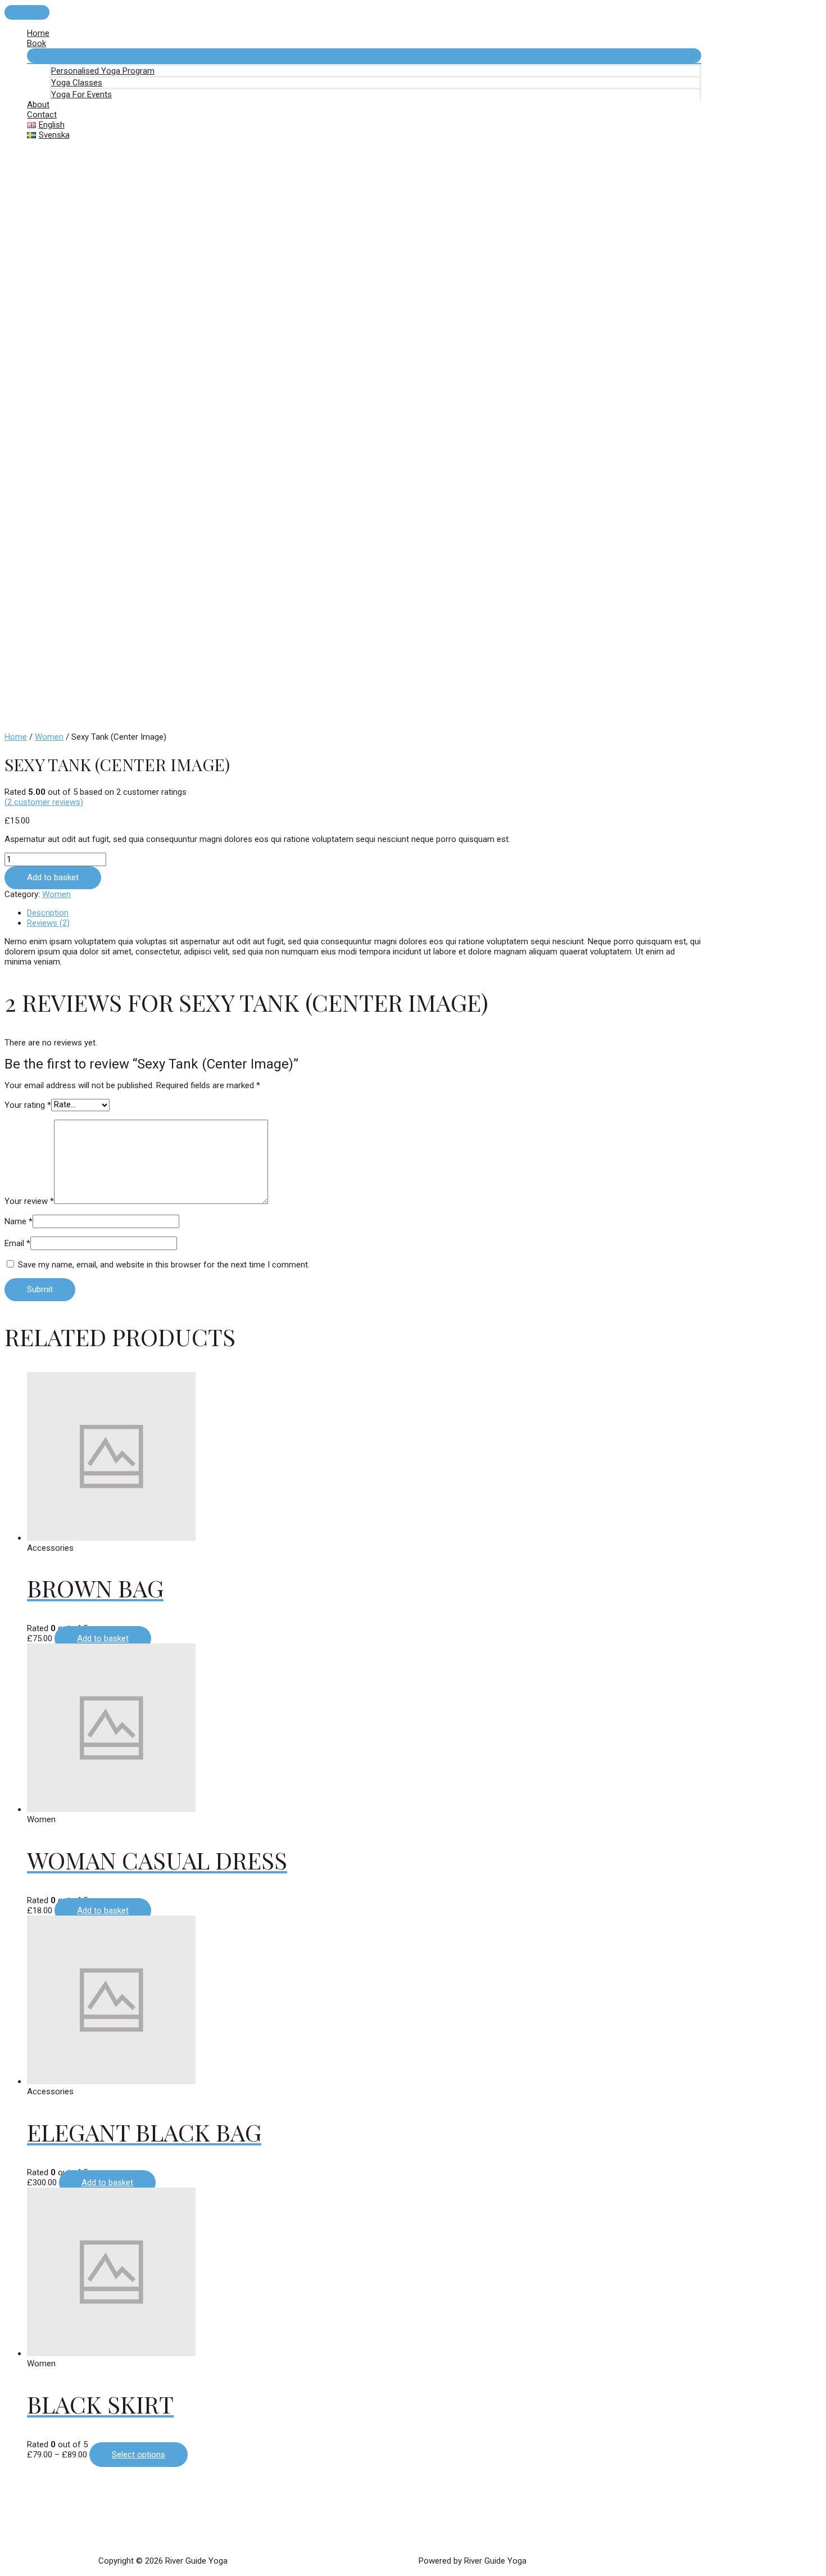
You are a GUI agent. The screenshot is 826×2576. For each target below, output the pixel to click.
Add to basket (53, 877)
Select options (139, 2455)
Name (19, 1221)
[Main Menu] (27, 12)
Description (48, 913)
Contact (42, 115)
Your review (29, 1201)
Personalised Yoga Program (103, 71)
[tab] (364, 913)
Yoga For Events (81, 94)
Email (17, 1243)
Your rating (28, 1104)
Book (37, 43)
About (38, 105)
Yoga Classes (77, 83)
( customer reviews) (44, 802)
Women (49, 737)
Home (38, 33)
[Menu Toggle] (364, 56)
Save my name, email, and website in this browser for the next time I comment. (164, 1265)
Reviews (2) (48, 923)
